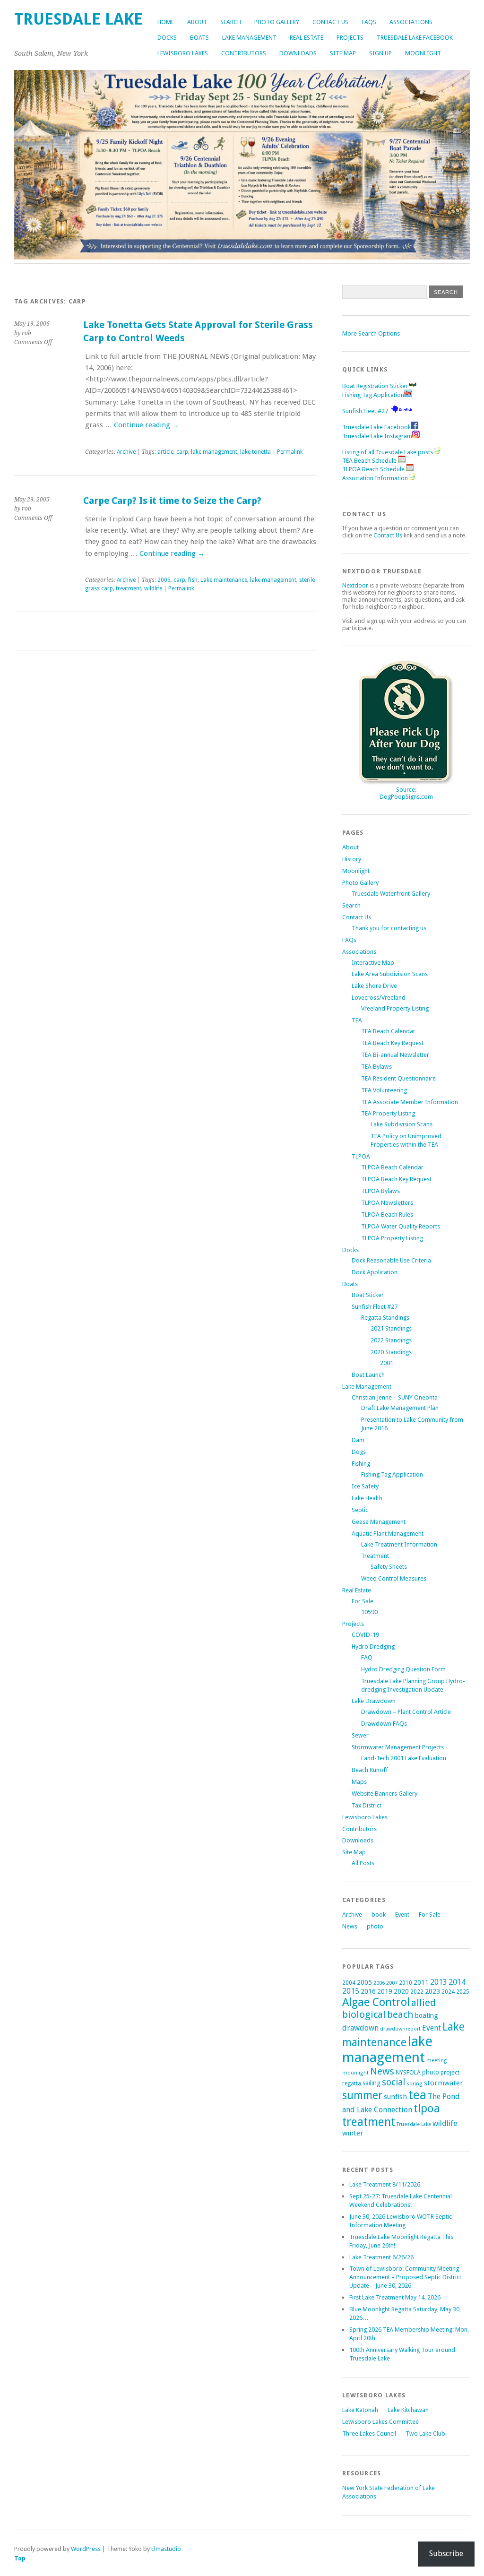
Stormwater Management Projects (398, 1747)
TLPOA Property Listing (392, 1238)
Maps (359, 1782)
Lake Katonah (360, 2410)
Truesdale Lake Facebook (415, 38)
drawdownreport (400, 2029)
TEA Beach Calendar (388, 1031)
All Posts (363, 1863)
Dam (358, 1440)
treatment (129, 588)
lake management (214, 452)
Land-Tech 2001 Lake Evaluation (404, 1758)
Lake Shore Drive (374, 986)
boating (427, 2015)
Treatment (375, 1556)
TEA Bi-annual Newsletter (395, 1055)
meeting (437, 2061)
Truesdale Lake (414, 2124)
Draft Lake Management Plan (400, 1408)
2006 (379, 1983)
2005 (164, 580)
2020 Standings (391, 1352)
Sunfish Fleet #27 (365, 411)
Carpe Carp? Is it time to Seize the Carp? (172, 501)
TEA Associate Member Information (410, 1102)
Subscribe (446, 2554)
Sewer (360, 1735)
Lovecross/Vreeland (379, 998)
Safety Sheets (389, 1567)
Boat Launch (368, 1375)
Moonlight (423, 53)
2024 (448, 1992)
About (197, 22)
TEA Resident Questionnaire (398, 1078)
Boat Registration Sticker (375, 386)
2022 (417, 1992)
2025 (463, 1992)
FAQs (369, 22)
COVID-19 (365, 1635)
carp (182, 452)
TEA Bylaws (376, 1067)
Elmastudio (166, 2549)
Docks (167, 38)
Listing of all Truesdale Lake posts (388, 452)
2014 (457, 1982)
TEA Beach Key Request (392, 1043)
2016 (368, 1991)
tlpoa (427, 2109)
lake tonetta (255, 452)
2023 (432, 1991)
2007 (392, 1983)
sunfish (395, 2097)
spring (415, 2084)
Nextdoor (355, 585)
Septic (360, 1510)
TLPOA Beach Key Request (396, 1179)
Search (231, 22)
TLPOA (361, 1156)
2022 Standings (391, 1340)
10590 (369, 1612)
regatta (352, 2083)
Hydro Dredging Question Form (403, 1669)
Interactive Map (373, 963)
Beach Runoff (370, 1770)
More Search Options (371, 333)
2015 (351, 1991)
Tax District (367, 1805)
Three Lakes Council (369, 2433)
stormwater (444, 2083)
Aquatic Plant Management (388, 1534)
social (393, 2082)
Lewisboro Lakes (183, 53)
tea (417, 2095)
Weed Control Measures (394, 1578)
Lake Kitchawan (408, 2410)
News (350, 1926)
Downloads (298, 53)
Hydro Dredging (373, 1647)
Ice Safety (365, 1486)
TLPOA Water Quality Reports (401, 1226)
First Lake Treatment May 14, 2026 (395, 2297)
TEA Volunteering (384, 1090)
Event (402, 1915)
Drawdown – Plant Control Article (406, 1712)
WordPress (86, 2549)
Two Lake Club (425, 2433)
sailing (372, 2083)
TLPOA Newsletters (387, 1203)
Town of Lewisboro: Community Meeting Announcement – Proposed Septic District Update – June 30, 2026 (405, 2277)
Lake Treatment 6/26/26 (381, 2257)
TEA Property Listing (388, 1113)
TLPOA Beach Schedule (374, 469)
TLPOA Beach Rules (387, 1215)
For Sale (363, 1601)
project (450, 2072)
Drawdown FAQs (384, 1724)
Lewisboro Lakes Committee (380, 2422)
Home (166, 22)
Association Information (375, 478)
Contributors (244, 53)
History (352, 859)
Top (20, 2558)
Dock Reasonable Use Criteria (391, 1260)
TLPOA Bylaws (380, 1191)
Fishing (361, 1464)
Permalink (290, 452)
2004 (349, 1983)
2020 (401, 1991)
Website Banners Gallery (385, 1794)
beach (400, 2014)
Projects (350, 38)
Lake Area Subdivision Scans (390, 974)
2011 (421, 1982)
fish (193, 580)
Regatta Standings (385, 1318)
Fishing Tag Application (373, 395)
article (165, 452)
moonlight (355, 2073)
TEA (357, 1020)
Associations (411, 22)
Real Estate (307, 38)
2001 (387, 1363)
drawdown (360, 2028)
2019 (385, 1991)
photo (375, 1926)
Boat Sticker (368, 1295)
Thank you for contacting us (389, 928)
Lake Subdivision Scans (402, 1124)
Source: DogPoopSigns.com (406, 793)
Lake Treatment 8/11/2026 (385, 2184)
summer (362, 2095)
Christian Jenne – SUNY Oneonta (395, 1397)
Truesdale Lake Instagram (377, 436)
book (379, 1915)
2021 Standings (391, 1328)
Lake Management (249, 38)
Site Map (343, 53)
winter (353, 2133)
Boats (199, 38)
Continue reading (147, 425)
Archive (126, 452)
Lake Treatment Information (399, 1544)
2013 (439, 1982)
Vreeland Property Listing (395, 1008)
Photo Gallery (277, 22)
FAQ (367, 1657)
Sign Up (380, 53)
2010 (406, 1983)
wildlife (153, 588)
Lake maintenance (224, 580)
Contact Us (330, 22)
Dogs (359, 1452)
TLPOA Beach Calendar (392, 1167)
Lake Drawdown (374, 1701)
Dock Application (375, 1272)
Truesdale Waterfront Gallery (391, 894)
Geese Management (379, 1522)
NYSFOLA (408, 2072)
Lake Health (367, 1498)
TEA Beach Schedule (370, 461)
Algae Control (376, 2002)
